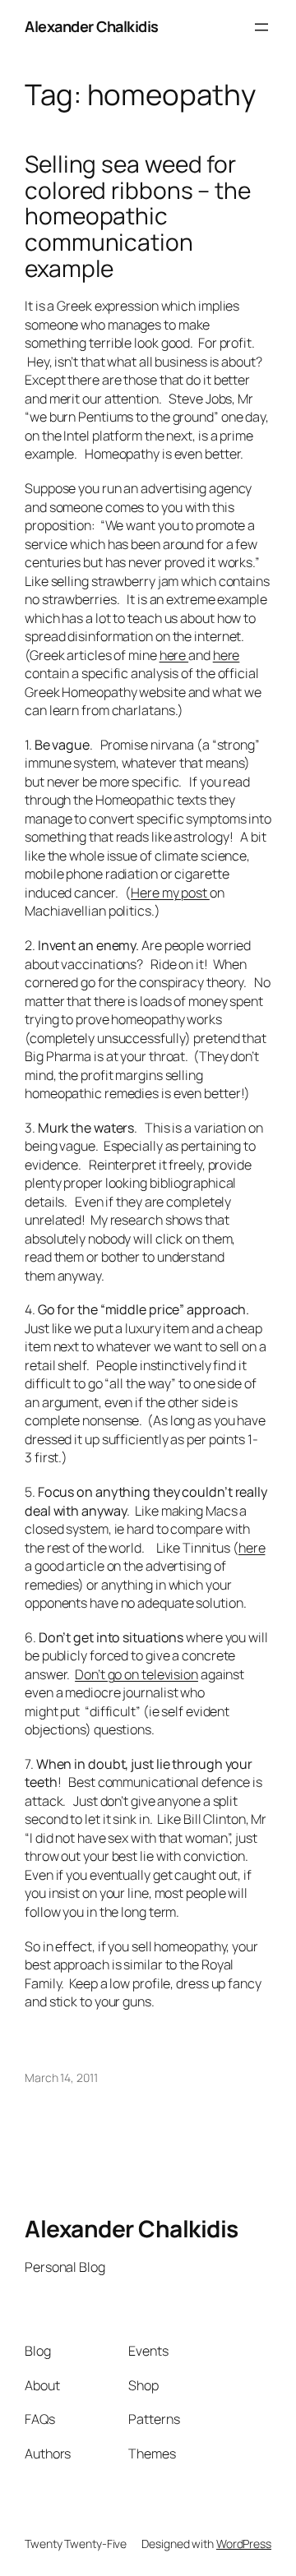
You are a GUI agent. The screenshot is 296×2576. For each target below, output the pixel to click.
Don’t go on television (136, 1674)
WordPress (244, 2544)
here (174, 655)
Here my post (170, 893)
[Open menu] (261, 27)
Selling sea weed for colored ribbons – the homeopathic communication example (138, 216)
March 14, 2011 (61, 2077)
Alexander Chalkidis (92, 26)
